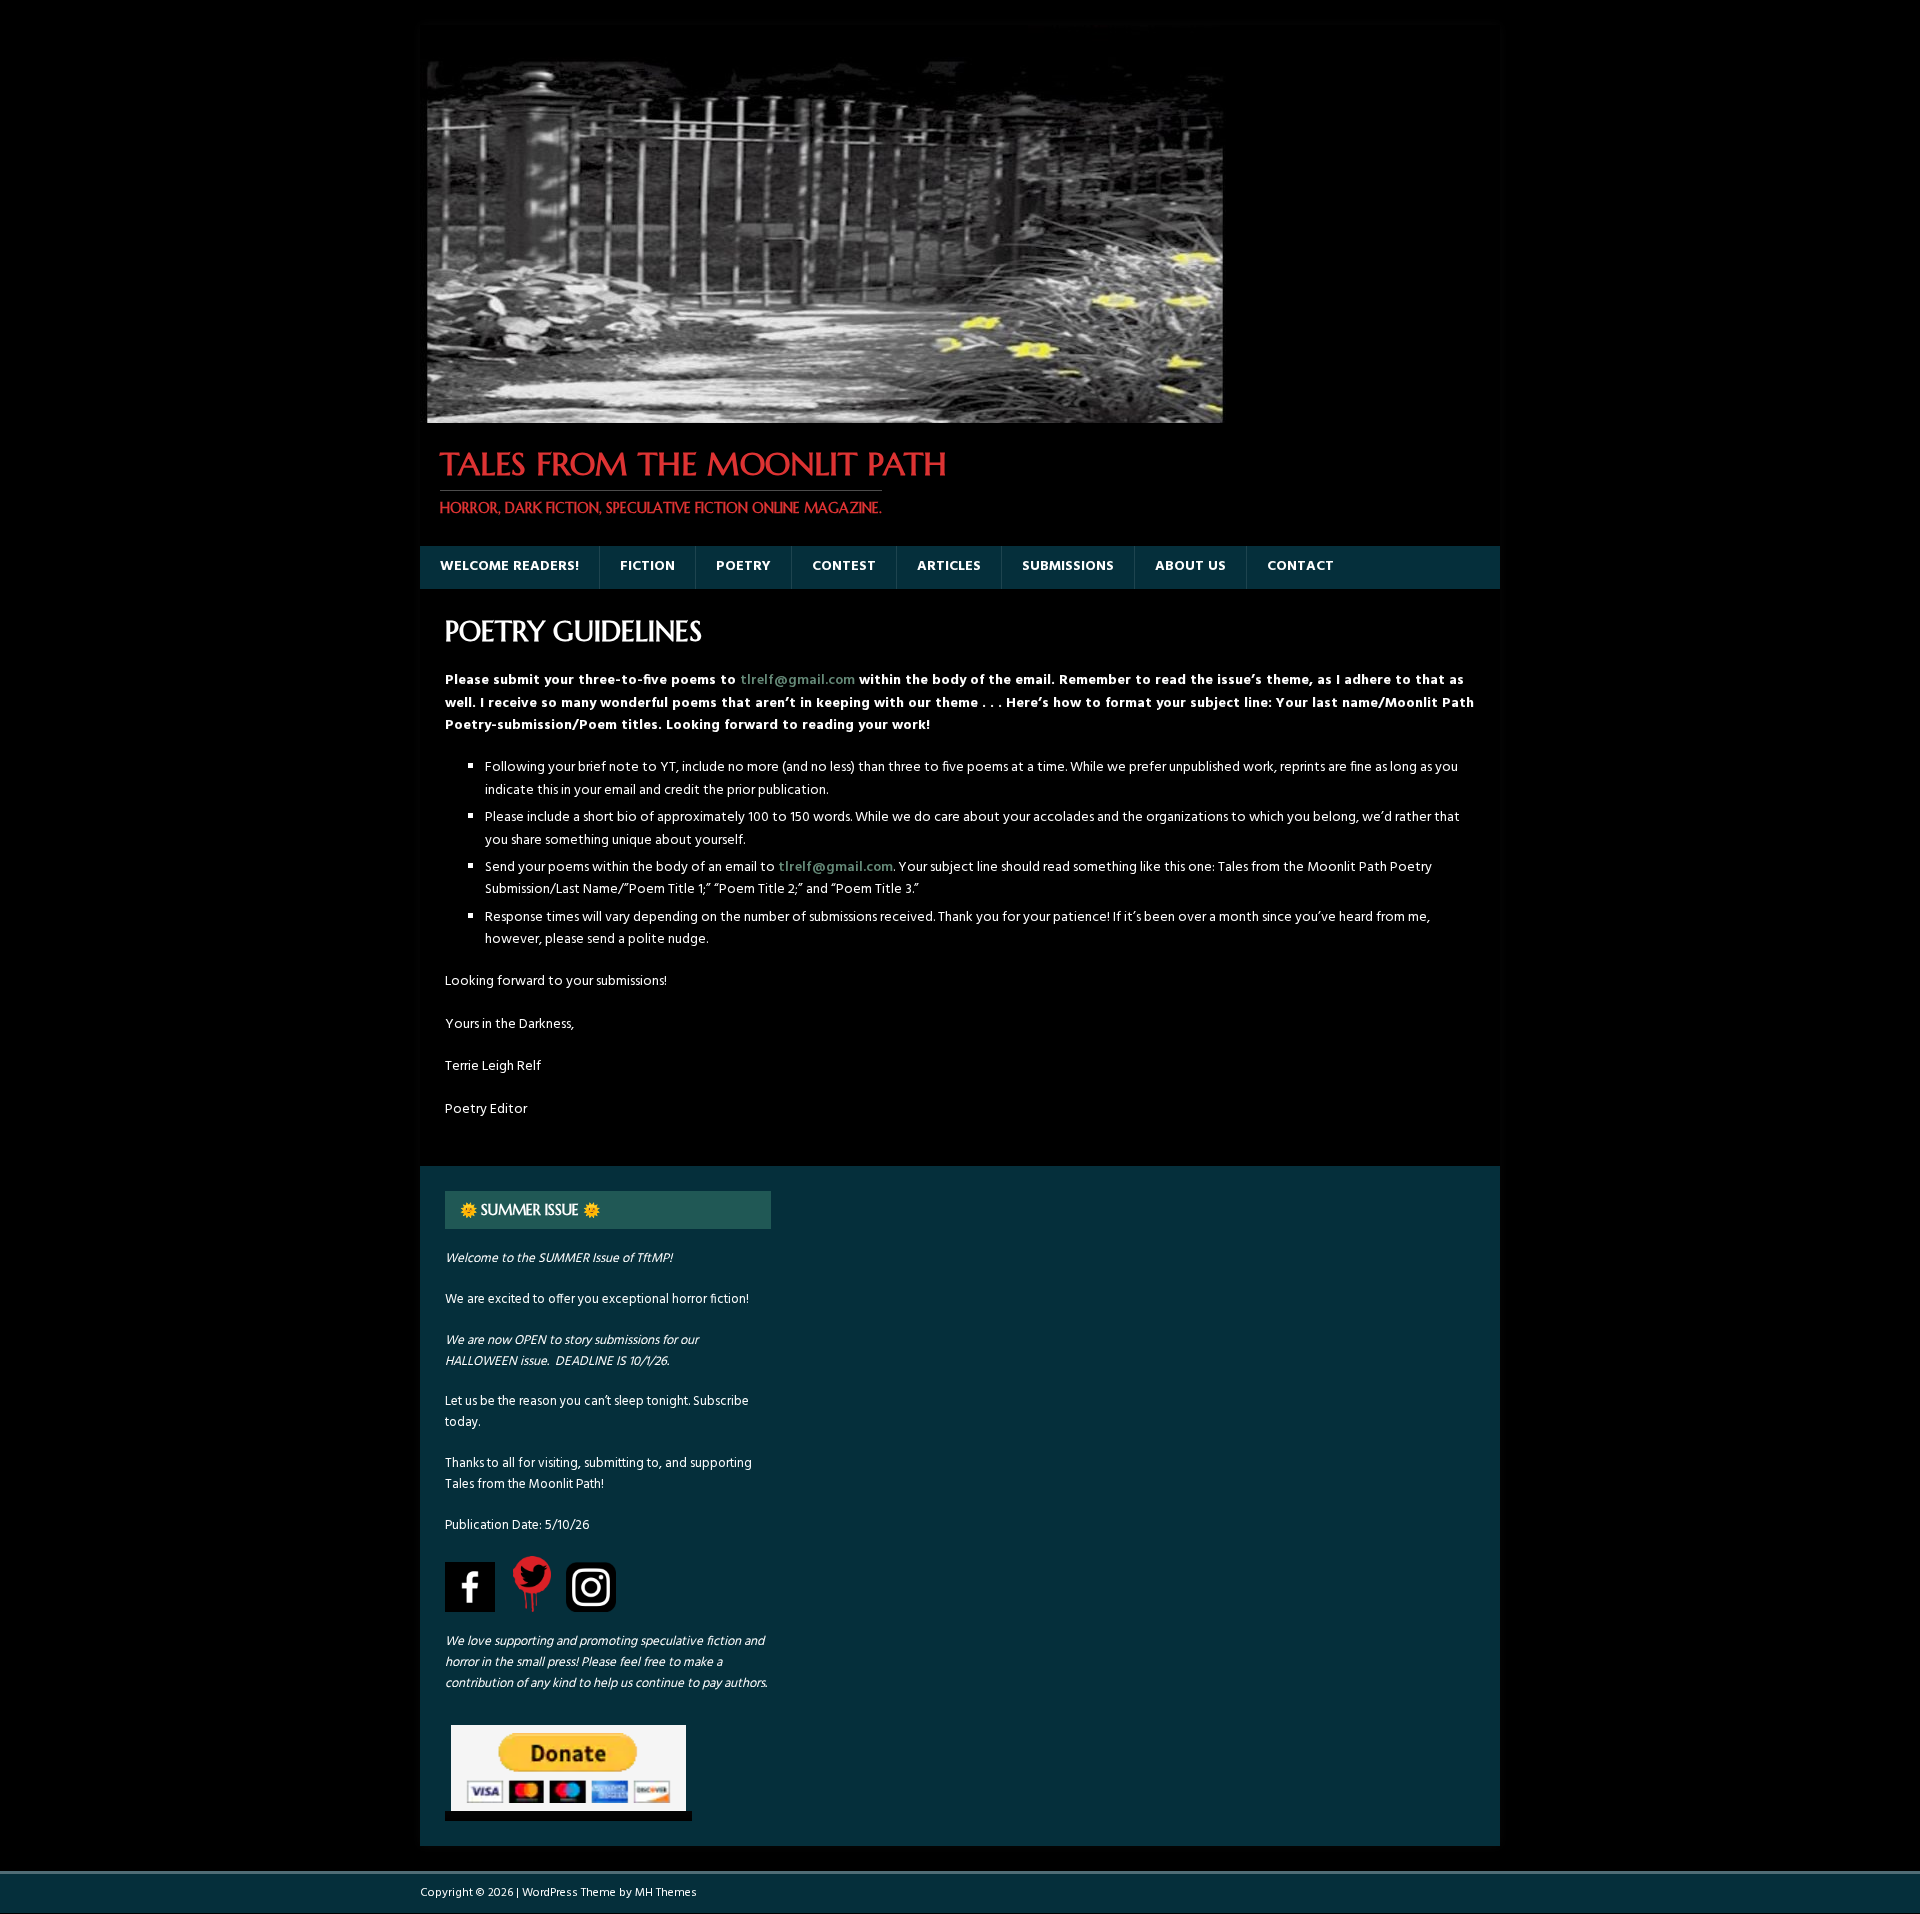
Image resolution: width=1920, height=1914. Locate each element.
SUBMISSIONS (1068, 566)
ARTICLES (949, 566)
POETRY (743, 566)
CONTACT (1300, 566)
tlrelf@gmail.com (797, 680)
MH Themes (666, 1893)
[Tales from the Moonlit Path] (823, 411)
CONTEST (844, 566)
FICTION (647, 566)
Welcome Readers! (509, 566)
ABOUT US (1190, 566)
